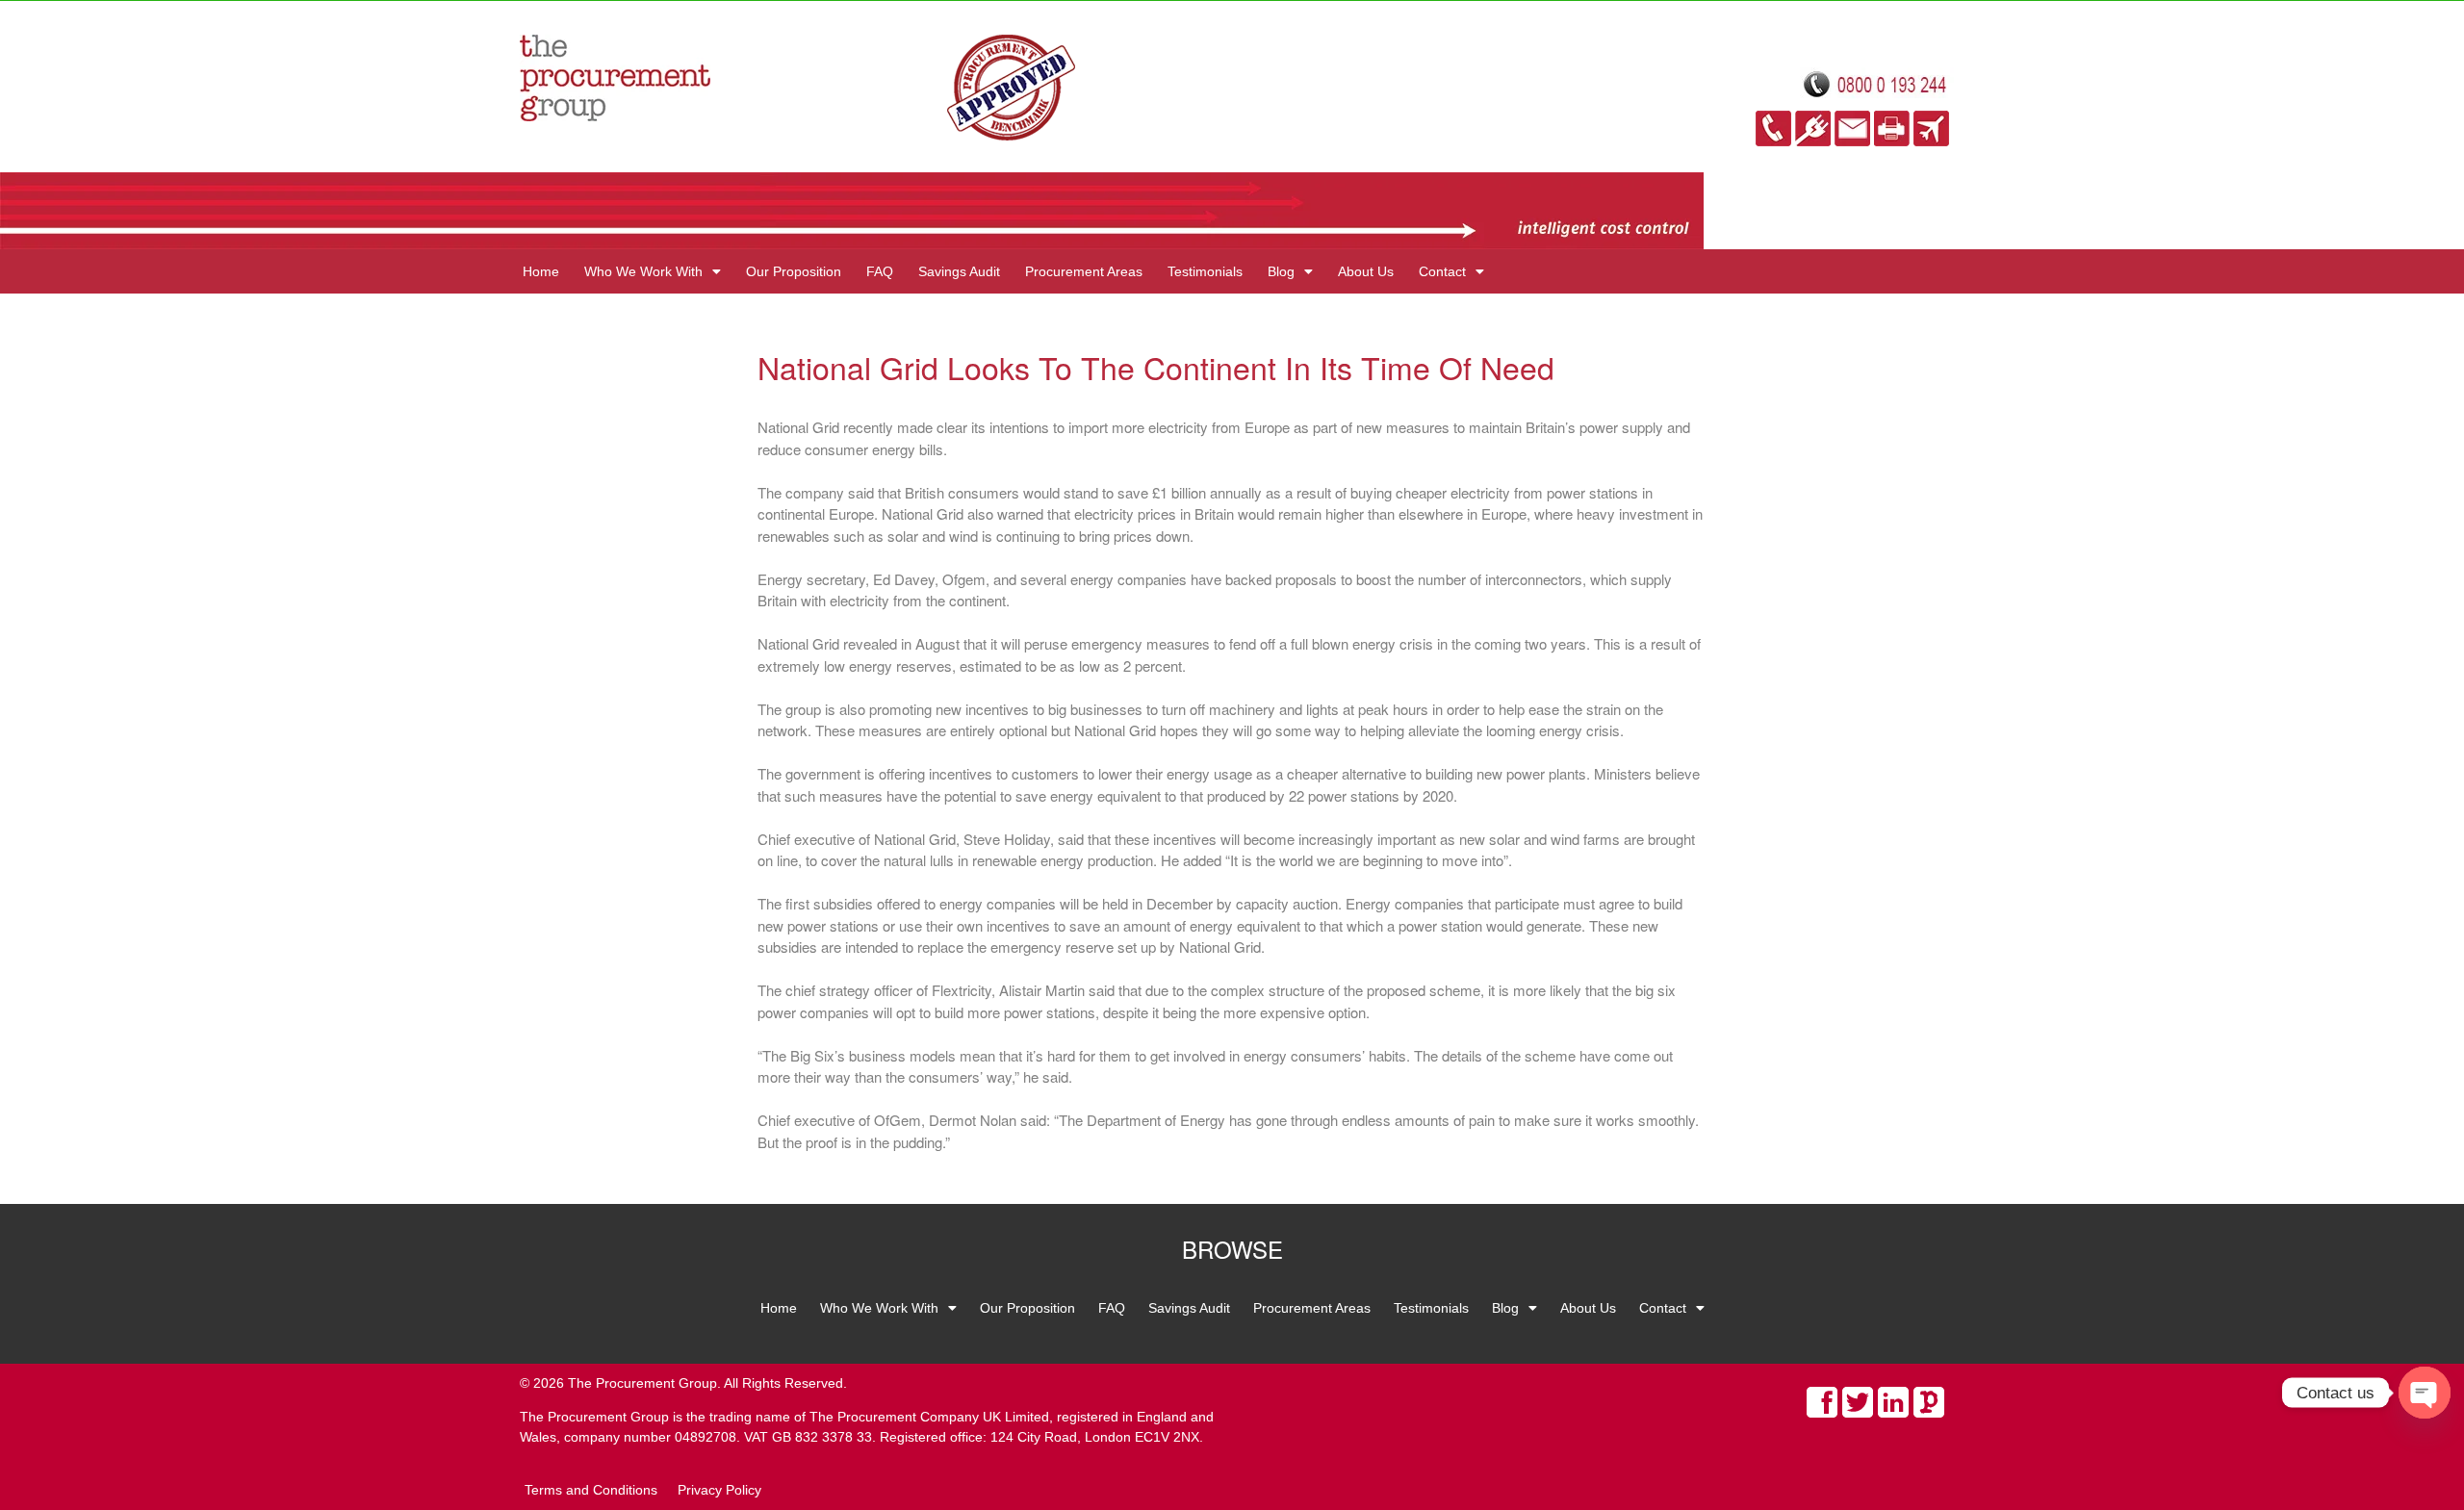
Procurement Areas (1084, 271)
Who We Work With (643, 271)
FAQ (880, 271)
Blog (1281, 271)
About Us (1366, 271)
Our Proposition (794, 271)
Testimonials (1205, 271)
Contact (1442, 271)
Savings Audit (959, 271)
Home (541, 271)
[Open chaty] (2425, 1393)
